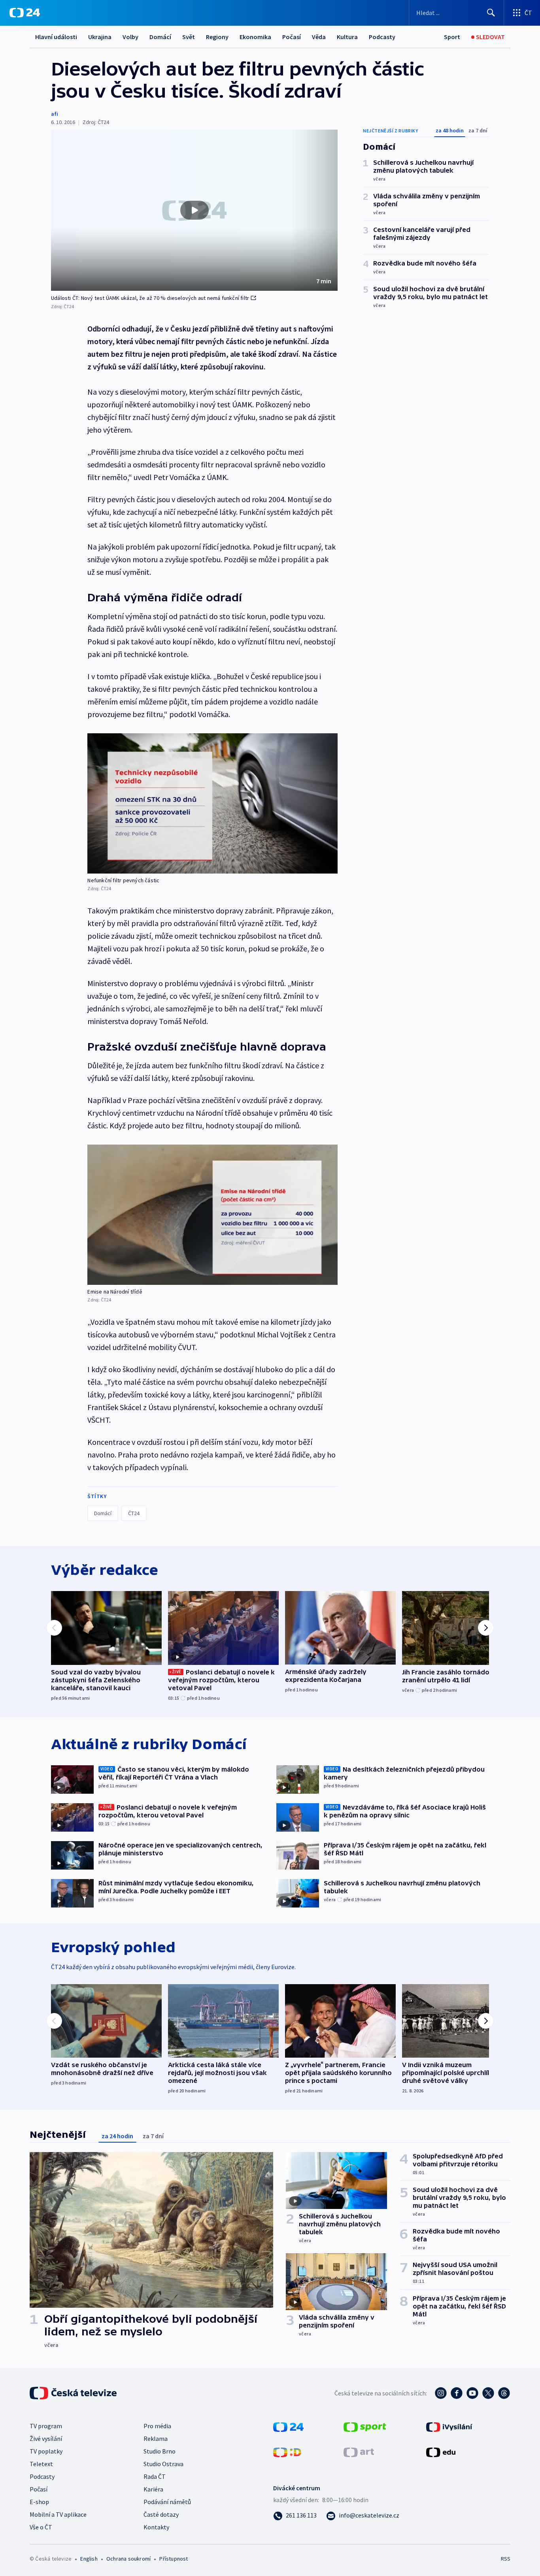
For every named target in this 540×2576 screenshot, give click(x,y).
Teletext (41, 2464)
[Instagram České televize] (441, 2393)
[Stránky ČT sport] (365, 2426)
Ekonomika (255, 37)
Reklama (156, 2439)
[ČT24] (25, 13)
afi (55, 114)
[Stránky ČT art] (359, 2452)
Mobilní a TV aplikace (58, 2514)
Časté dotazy (161, 2514)
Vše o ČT (41, 2527)
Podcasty (382, 37)
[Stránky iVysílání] (449, 2426)
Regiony (217, 37)
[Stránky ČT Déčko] (287, 2452)
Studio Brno (160, 2451)
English (89, 2559)
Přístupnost (174, 2559)
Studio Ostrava (163, 2464)
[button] (194, 210)
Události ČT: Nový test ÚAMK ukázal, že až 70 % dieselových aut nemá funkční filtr (150, 298)
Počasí (292, 37)
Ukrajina (100, 37)
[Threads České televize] (504, 2393)
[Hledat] (491, 13)
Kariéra (153, 2489)
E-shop (39, 2502)
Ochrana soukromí (128, 2559)
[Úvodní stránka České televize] (74, 2393)
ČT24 (134, 1513)
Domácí (160, 37)
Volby (130, 37)
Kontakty (156, 2527)
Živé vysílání (46, 2439)
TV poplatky (46, 2451)
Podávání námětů (167, 2502)
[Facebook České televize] (457, 2393)
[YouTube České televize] (472, 2393)
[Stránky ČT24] (288, 2426)
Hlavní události (56, 37)
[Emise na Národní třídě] (212, 1215)
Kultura (347, 37)
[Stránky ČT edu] (441, 2452)
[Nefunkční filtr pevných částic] (212, 803)
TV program (46, 2426)
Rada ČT (155, 2476)
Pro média (157, 2426)
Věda (319, 37)
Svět (189, 37)
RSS (506, 2559)
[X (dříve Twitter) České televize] (488, 2393)
